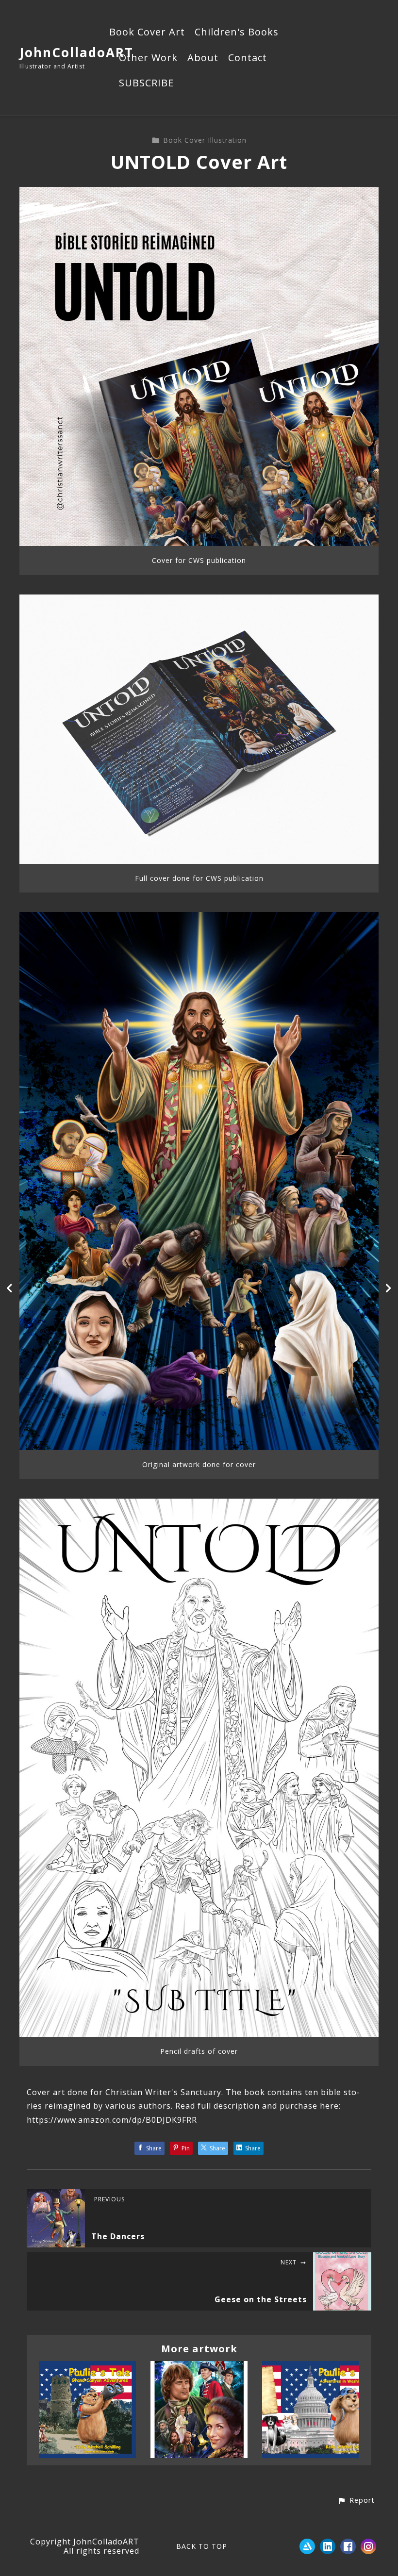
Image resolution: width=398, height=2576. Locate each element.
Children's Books (237, 33)
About (203, 58)
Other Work (148, 58)
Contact (248, 58)
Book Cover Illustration (205, 140)
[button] (356, 2501)
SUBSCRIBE (146, 83)
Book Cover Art (147, 33)
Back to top (202, 2546)
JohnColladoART (76, 52)
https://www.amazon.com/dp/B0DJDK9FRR (112, 2120)
